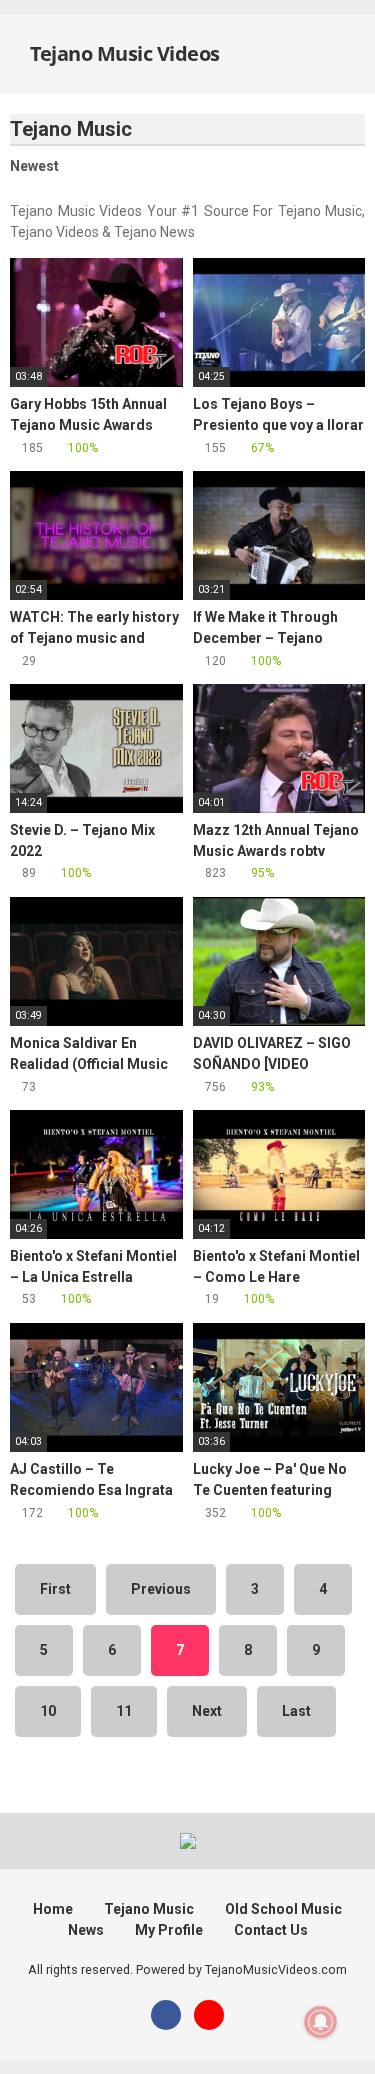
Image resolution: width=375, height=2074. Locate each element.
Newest (34, 166)
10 (48, 1711)
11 (124, 1711)
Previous (161, 1589)
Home (53, 1909)
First (55, 1589)
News (86, 1930)
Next (207, 1711)
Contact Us (271, 1930)
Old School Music (283, 1909)
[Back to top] (339, 2033)
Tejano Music (149, 1909)
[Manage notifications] (321, 2022)
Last (296, 1711)
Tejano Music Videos (123, 53)
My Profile (169, 1930)
